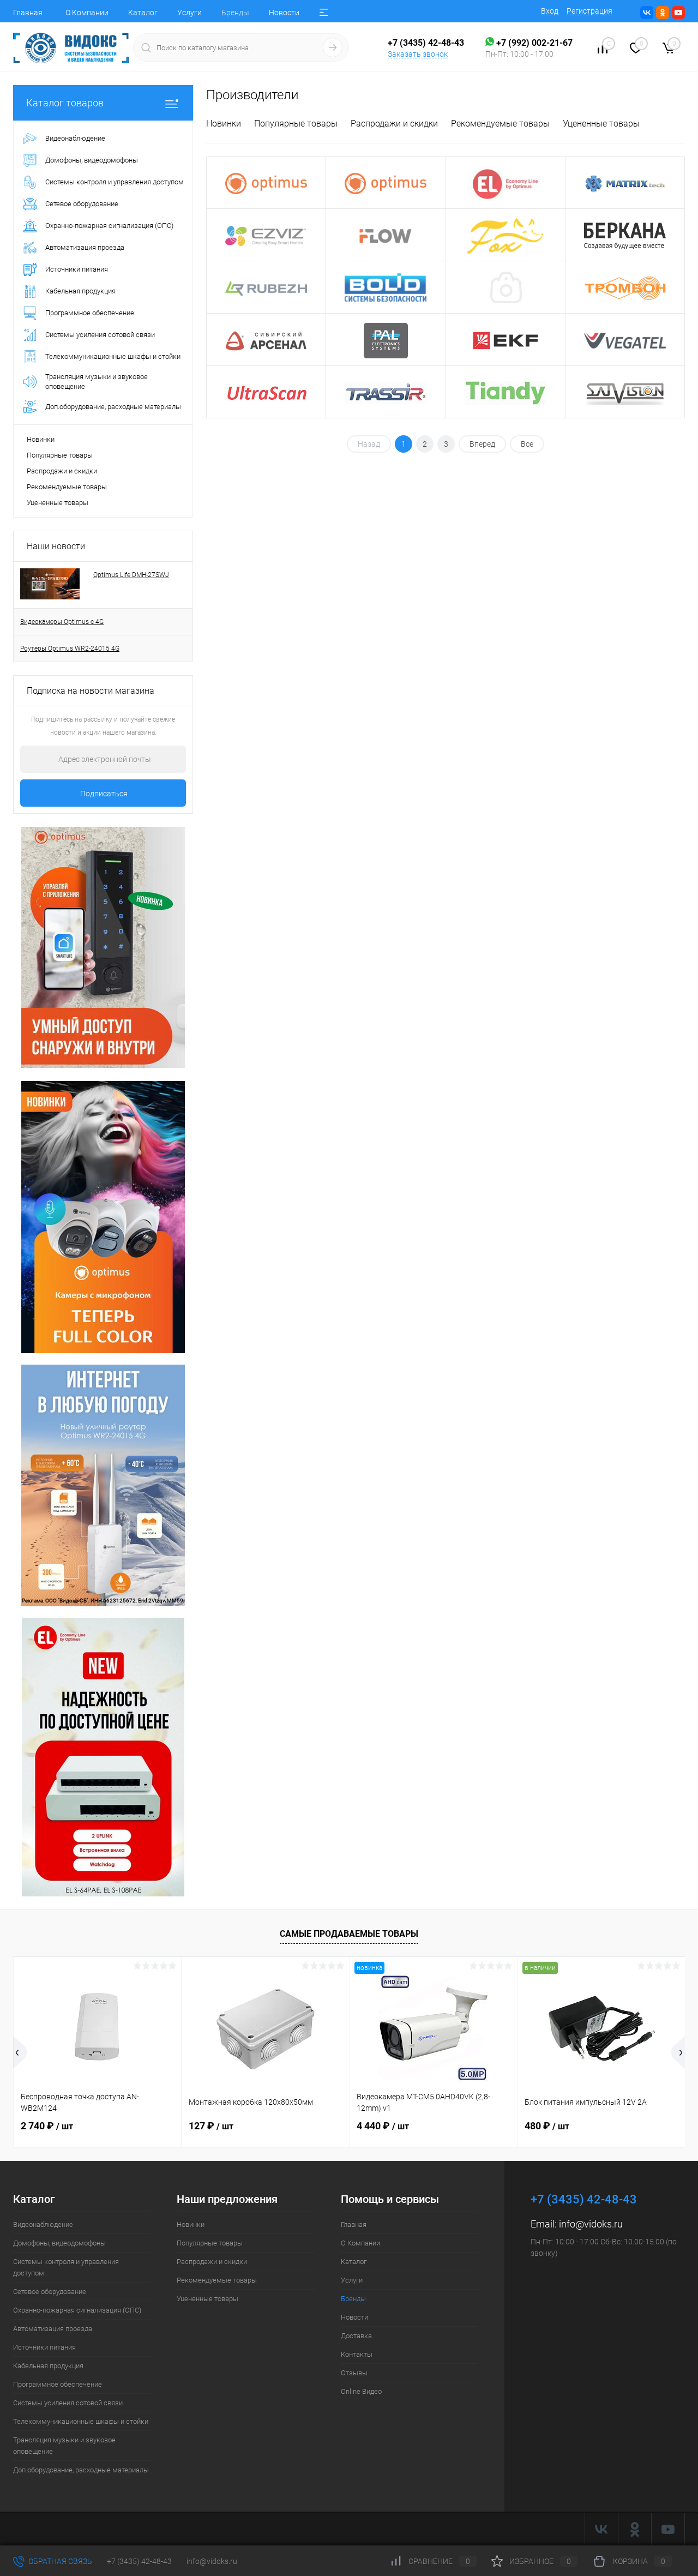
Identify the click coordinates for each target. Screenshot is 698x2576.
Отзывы (354, 2373)
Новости (284, 13)
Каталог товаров (65, 103)
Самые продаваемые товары (349, 1934)
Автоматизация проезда (53, 2329)
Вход (550, 11)
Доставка (356, 2336)
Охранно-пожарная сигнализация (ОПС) (77, 2310)
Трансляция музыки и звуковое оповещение (64, 2446)
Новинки (41, 439)
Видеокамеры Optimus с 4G (62, 622)
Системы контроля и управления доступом (66, 2267)
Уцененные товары (58, 503)
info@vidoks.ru (591, 2224)
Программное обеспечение (58, 2384)
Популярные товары (60, 455)
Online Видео (361, 2391)
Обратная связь (59, 2561)
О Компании (87, 13)
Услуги (189, 13)
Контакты (357, 2354)
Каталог (143, 13)
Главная (28, 13)
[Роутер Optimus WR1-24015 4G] (103, 1216)
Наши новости (56, 546)
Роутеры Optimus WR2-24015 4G (70, 648)
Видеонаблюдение (43, 2224)
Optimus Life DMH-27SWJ (131, 575)
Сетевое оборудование (50, 2292)
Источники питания (44, 2347)
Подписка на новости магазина (91, 691)
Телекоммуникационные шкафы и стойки (81, 2421)
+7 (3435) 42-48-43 (139, 2561)
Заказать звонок (418, 54)
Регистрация (589, 11)
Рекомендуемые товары (67, 487)
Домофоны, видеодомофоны (59, 2243)
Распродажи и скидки (62, 471)
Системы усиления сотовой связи (68, 2403)
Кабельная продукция (48, 2366)
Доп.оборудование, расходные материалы (81, 2470)
